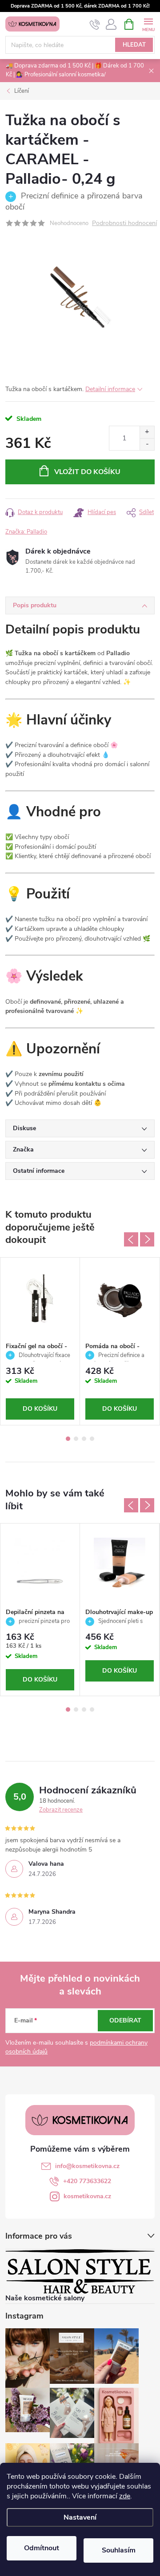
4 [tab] (92, 1439)
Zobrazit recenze (61, 1810)
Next (147, 1239)
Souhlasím (119, 2550)
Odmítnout (42, 2548)
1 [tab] (68, 1439)
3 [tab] (84, 1439)
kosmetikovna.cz (87, 2196)
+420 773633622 (87, 2181)
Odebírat (125, 2020)
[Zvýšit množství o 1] (147, 432)
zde (125, 2496)
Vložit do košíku (87, 472)
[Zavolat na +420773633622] (95, 24)
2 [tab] (76, 1439)
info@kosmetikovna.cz (87, 2166)
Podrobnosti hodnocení (124, 224)
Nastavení (80, 2517)
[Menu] (148, 24)
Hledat (134, 45)
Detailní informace (110, 389)
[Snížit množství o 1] (147, 444)
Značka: (26, 532)
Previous (131, 1239)
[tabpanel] (40, 1341)
